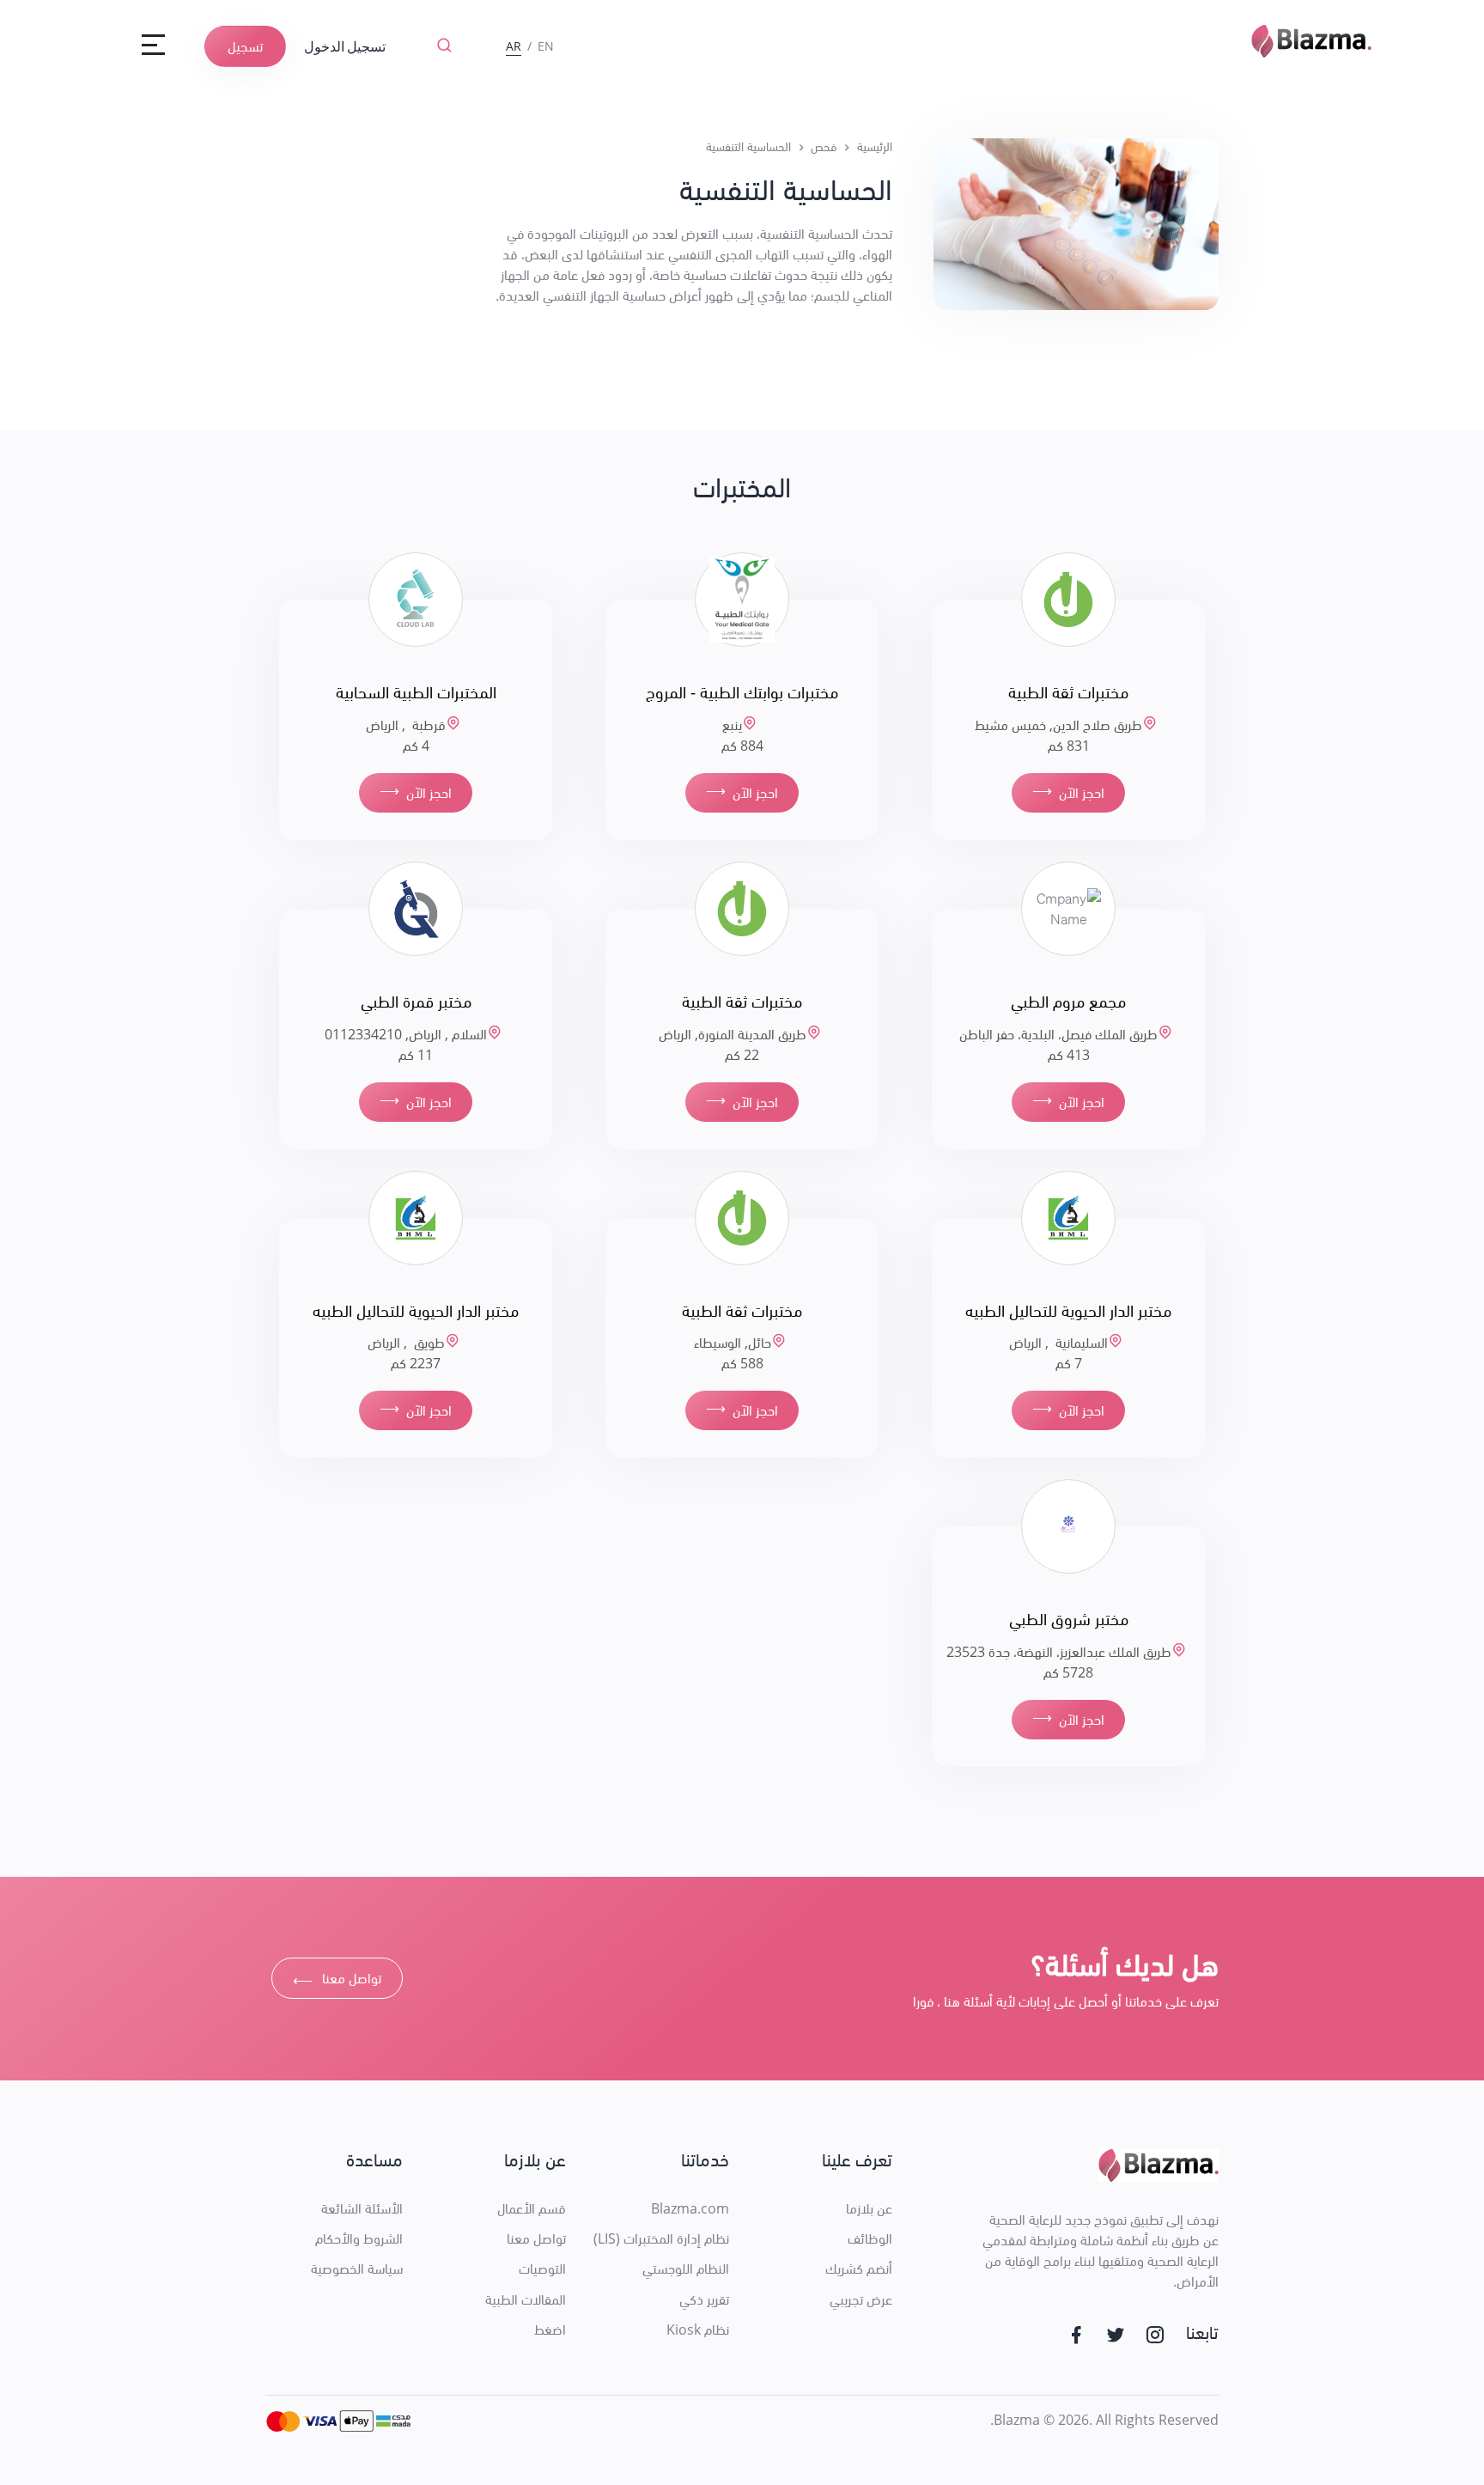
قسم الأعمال (532, 2208)
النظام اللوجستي (686, 2269)
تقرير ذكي (704, 2299)
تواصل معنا (337, 1980)
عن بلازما (869, 2208)
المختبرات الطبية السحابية (416, 692)
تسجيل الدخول (345, 46)
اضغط (550, 2330)
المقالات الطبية (526, 2299)
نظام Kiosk (698, 2330)
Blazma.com (690, 2208)
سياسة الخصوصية (357, 2269)
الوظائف (870, 2238)
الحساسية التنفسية (748, 146)
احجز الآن (1068, 792)
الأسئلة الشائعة (362, 2208)
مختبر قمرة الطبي (416, 1001)
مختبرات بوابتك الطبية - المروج (742, 692)
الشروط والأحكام (359, 2238)
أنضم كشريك (859, 2269)
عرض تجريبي (861, 2299)
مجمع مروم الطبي (1068, 1001)
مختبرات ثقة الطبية (1068, 692)
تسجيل (245, 46)
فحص (824, 146)
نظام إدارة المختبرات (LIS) (661, 2238)
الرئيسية (875, 146)
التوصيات (542, 2269)
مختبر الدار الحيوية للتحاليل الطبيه (1068, 1310)
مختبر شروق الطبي (1069, 1619)
